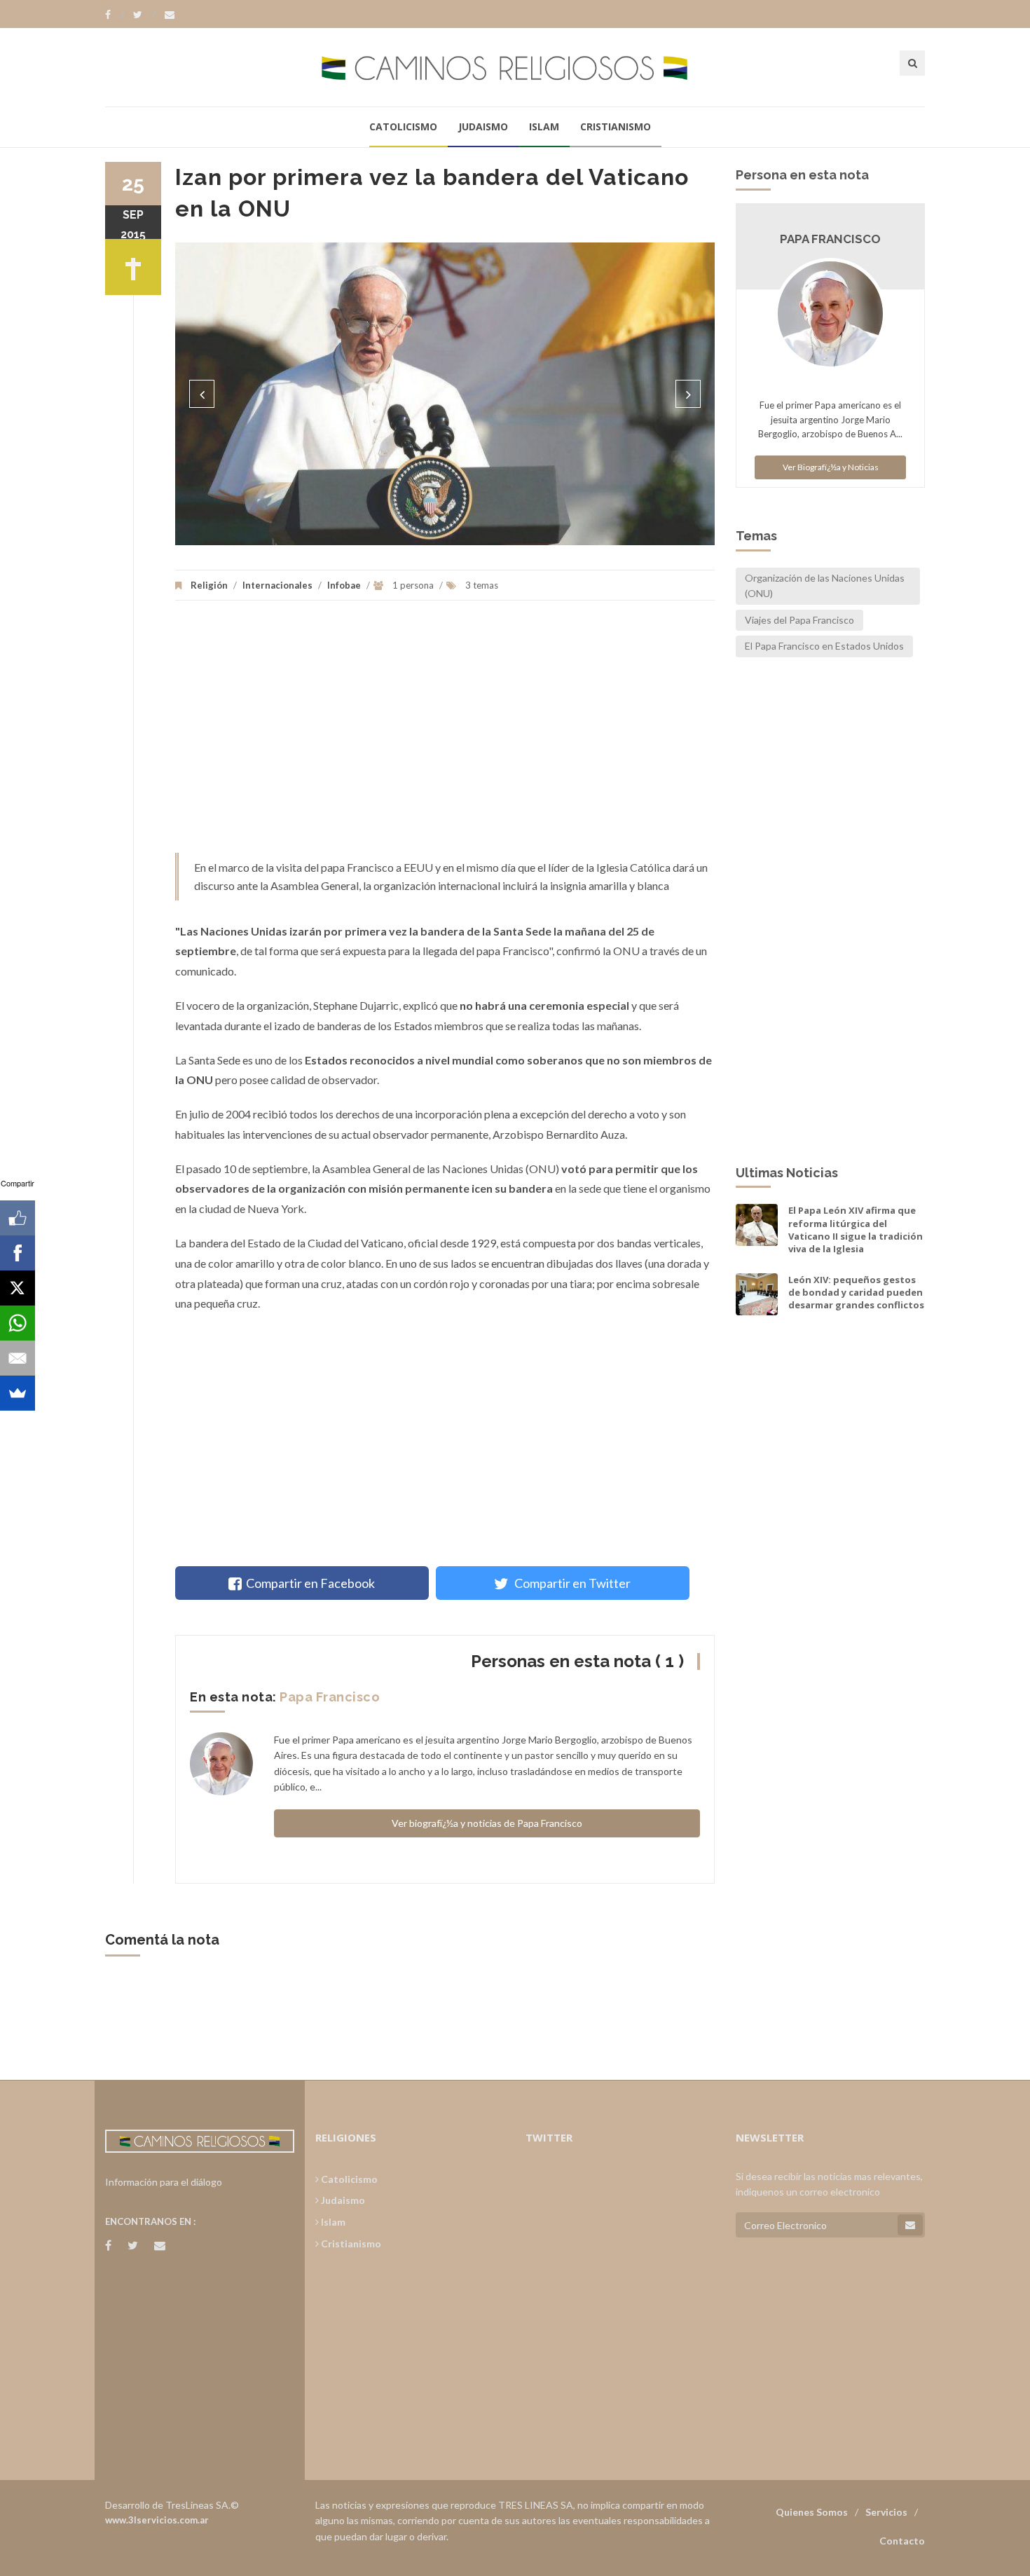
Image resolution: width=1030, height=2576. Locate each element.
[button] (202, 394)
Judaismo (483, 126)
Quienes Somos (812, 2512)
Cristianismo (616, 126)
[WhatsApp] (18, 1323)
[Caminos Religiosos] (515, 67)
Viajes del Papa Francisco (799, 620)
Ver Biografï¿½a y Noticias (831, 467)
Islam (544, 126)
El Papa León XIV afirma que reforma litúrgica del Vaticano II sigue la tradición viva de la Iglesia (856, 1229)
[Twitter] (144, 15)
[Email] (18, 1358)
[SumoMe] (18, 1393)
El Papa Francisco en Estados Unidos (824, 646)
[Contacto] (170, 15)
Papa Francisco (330, 1697)
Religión (209, 585)
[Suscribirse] (910, 2225)
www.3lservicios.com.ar (157, 2520)
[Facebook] (115, 15)
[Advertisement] (445, 734)
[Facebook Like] (18, 1218)
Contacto (902, 2541)
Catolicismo (403, 126)
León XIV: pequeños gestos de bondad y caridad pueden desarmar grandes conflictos (856, 1292)
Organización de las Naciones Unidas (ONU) (825, 585)
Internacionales (277, 585)
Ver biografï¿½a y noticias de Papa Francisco (487, 1823)
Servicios (886, 2512)
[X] (18, 1288)
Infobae (344, 585)
